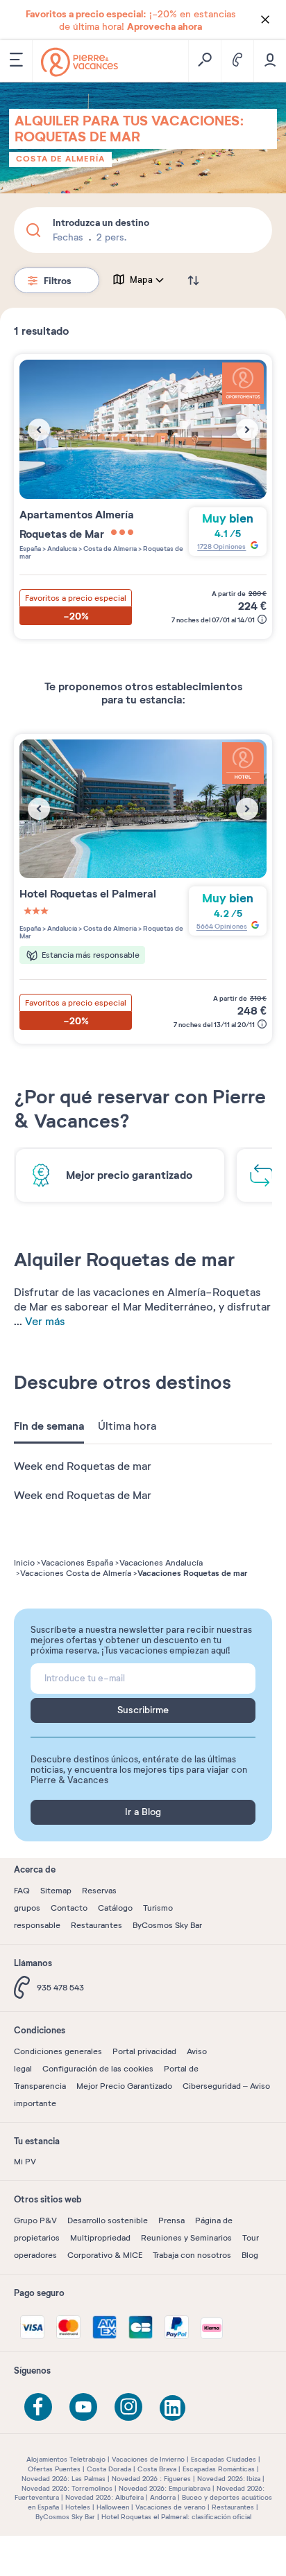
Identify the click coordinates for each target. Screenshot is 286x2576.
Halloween (113, 2507)
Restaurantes (96, 1925)
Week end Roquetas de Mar (83, 1496)
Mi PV (25, 2162)
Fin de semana (49, 1426)
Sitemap (56, 1891)
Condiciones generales (58, 2051)
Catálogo (115, 1908)
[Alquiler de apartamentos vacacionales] (79, 62)
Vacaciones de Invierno (148, 2459)
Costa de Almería (60, 159)
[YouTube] (83, 2407)
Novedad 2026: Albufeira (104, 2497)
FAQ (22, 1891)
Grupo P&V (35, 2220)
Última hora (127, 1426)
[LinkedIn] (174, 2409)
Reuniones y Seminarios (186, 2238)
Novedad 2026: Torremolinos (67, 2488)
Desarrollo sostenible (108, 2220)
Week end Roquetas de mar (83, 1466)
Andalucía (61, 549)
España (30, 549)
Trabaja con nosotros (192, 2255)
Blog (250, 2255)
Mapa (141, 280)
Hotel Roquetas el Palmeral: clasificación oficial (176, 2517)
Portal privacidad (144, 2051)
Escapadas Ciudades (224, 2459)
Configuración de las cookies (98, 2069)
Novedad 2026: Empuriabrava (165, 2488)
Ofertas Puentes (54, 2469)
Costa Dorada (109, 2469)
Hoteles (78, 2507)
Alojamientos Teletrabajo (66, 2459)
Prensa (171, 2220)
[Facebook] (38, 2407)
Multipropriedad (100, 2238)
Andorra (163, 2497)
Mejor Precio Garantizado (124, 2086)
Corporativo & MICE (105, 2255)
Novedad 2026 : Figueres (151, 2479)
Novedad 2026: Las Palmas (64, 2479)
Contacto (69, 1908)
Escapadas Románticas (219, 2469)
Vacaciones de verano (170, 2507)
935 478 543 (60, 1988)
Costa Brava (157, 2469)
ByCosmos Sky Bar (167, 1925)
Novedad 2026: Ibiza (229, 2479)
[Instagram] (128, 2407)
